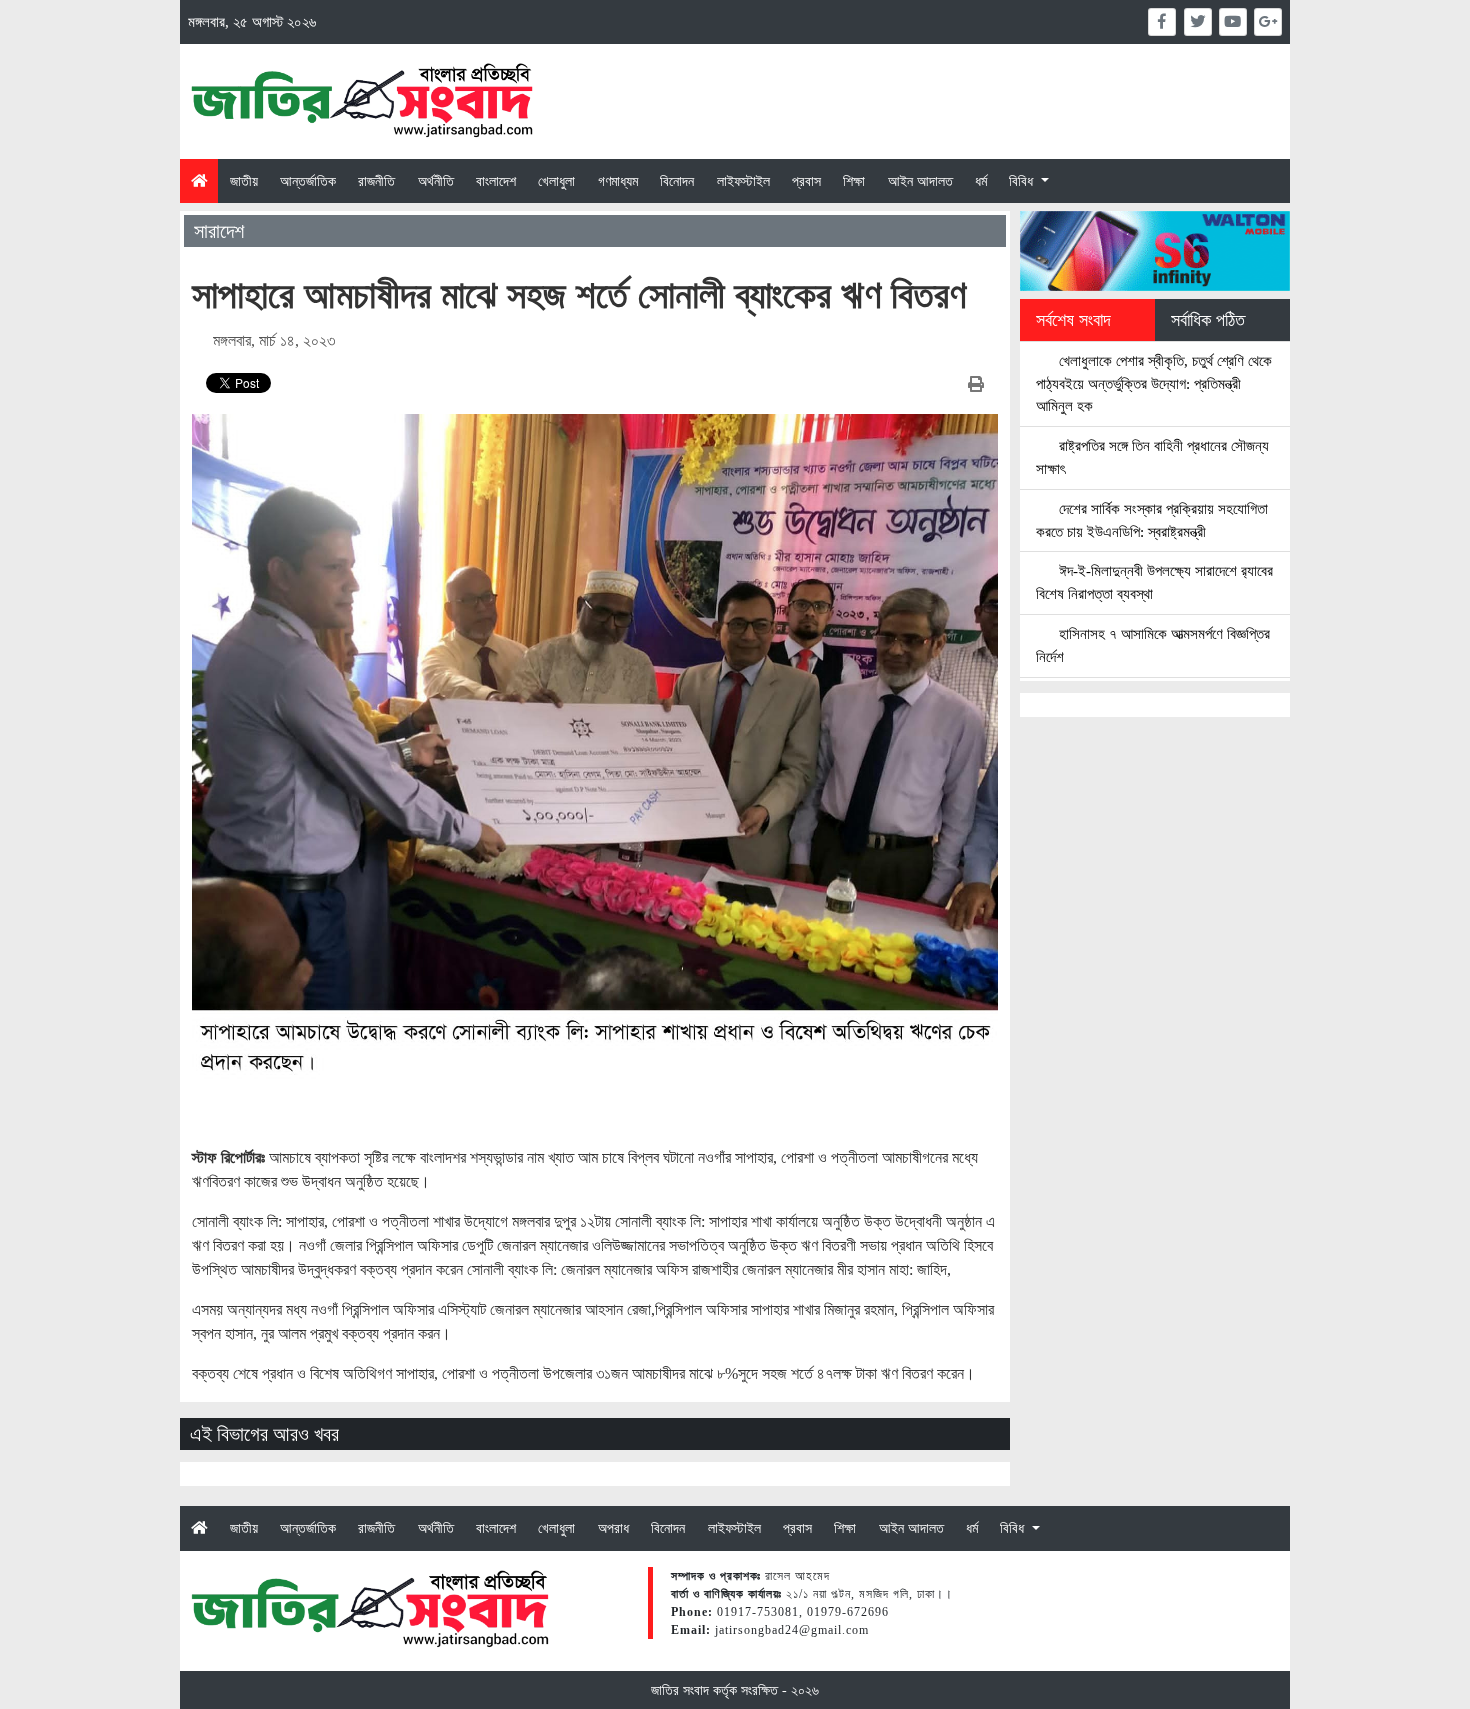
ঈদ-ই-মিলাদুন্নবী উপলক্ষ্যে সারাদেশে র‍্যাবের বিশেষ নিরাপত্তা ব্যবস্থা (1154, 582)
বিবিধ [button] (1023, 181)
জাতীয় (244, 181)
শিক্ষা (854, 181)
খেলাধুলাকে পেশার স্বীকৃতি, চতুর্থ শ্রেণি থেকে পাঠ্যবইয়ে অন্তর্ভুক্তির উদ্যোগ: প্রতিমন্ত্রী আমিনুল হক (1154, 383)
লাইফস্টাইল (743, 181)
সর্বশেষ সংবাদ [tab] (1073, 320)
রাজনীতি (376, 181)
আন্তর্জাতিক (308, 181)
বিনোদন (677, 181)
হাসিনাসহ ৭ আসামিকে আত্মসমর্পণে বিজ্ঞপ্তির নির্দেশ (1153, 645)
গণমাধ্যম (618, 181)
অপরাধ (613, 1528)
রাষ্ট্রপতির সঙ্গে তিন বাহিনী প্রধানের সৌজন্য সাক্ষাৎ (1152, 457)
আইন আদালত (920, 181)
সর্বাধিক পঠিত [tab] (1208, 320)
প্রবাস (806, 181)
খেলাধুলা (556, 181)
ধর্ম (981, 181)
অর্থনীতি (436, 181)
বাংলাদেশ (496, 181)
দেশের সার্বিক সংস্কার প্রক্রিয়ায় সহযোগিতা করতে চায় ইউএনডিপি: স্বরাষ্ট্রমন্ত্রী (1152, 520)
